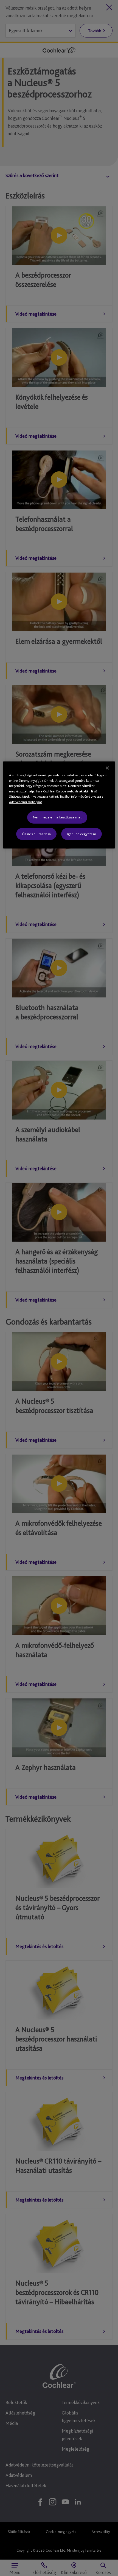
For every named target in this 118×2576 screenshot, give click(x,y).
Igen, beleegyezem (82, 834)
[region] (59, 805)
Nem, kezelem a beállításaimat (57, 817)
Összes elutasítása (36, 834)
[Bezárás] (107, 768)
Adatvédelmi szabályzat (26, 802)
